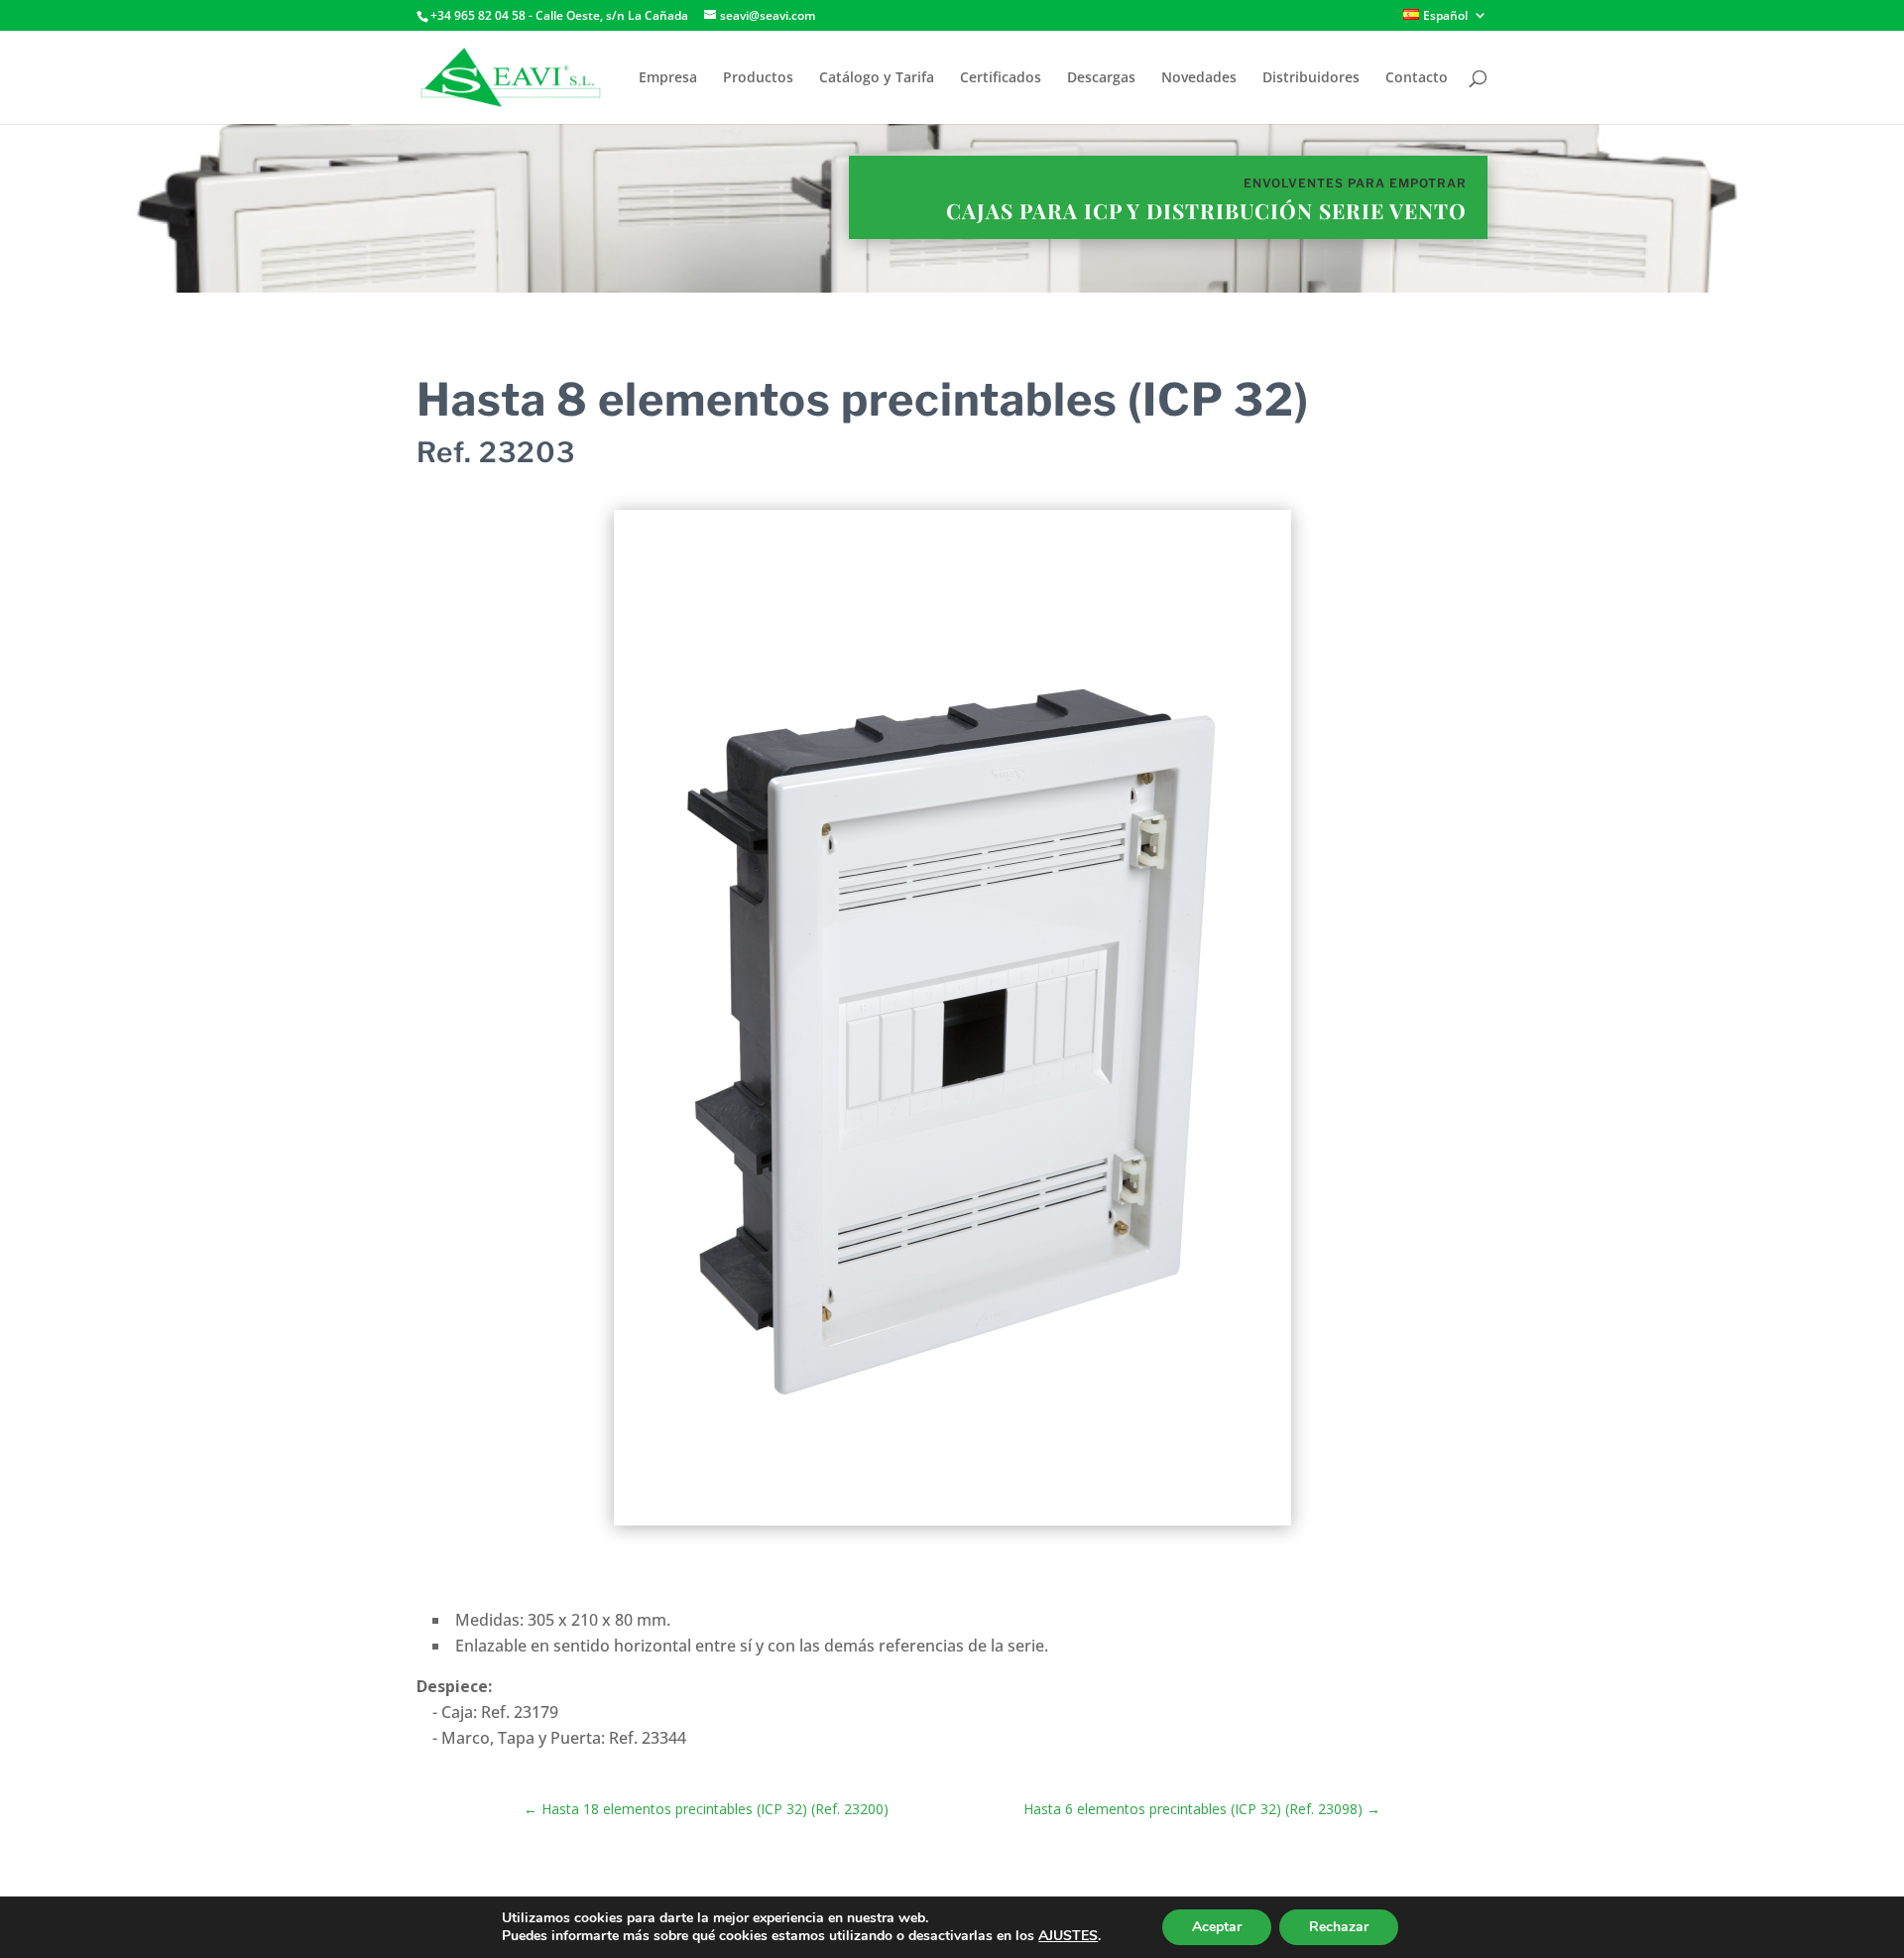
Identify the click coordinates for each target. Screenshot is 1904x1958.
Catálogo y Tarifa (877, 78)
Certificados (1001, 78)
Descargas (1101, 78)
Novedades (1199, 78)
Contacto (1417, 78)
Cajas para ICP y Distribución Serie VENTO (1206, 210)
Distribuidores (1311, 78)
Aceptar (1217, 1927)
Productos (758, 78)
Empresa (668, 78)
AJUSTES (1068, 1936)
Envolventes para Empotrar (1355, 183)
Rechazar (1339, 1927)
